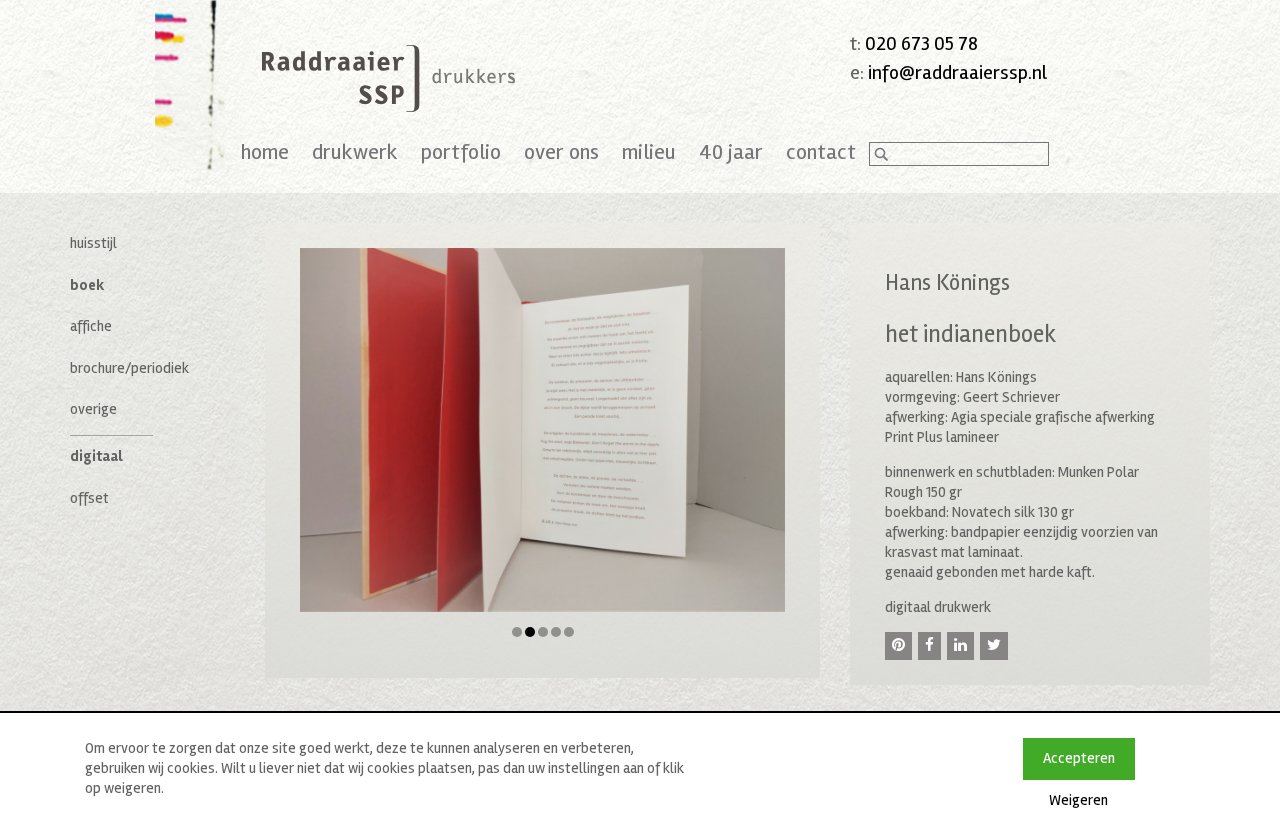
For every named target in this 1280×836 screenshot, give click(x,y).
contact (821, 152)
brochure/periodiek (129, 368)
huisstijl (93, 243)
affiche (91, 326)
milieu (649, 152)
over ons (561, 152)
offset (89, 498)
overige (93, 409)
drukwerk (355, 152)
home (265, 152)
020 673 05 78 (921, 43)
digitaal (96, 456)
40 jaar (731, 152)
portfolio (461, 152)
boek (87, 285)
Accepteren (1079, 758)
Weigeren (1078, 800)
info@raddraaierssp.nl (957, 72)
